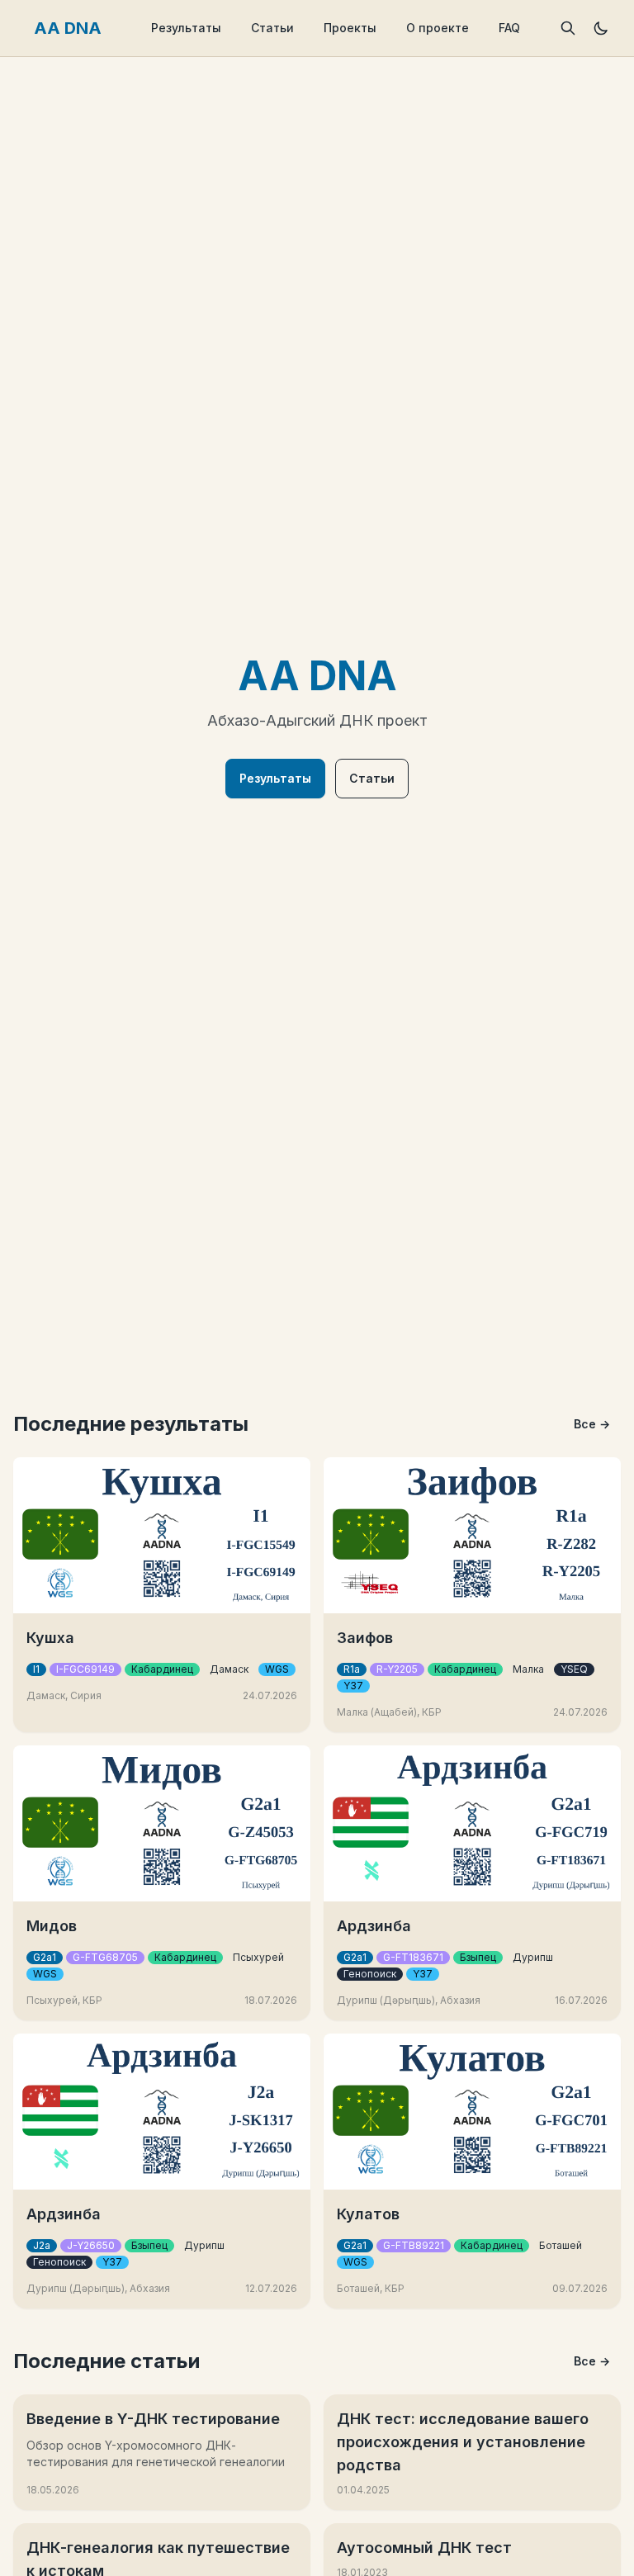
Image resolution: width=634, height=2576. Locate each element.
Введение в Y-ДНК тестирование (153, 2419)
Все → (592, 1424)
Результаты (186, 28)
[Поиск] (568, 28)
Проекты (350, 28)
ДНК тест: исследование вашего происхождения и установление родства (463, 2442)
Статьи (272, 28)
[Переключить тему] (601, 28)
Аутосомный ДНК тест (424, 2548)
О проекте (438, 28)
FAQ (509, 28)
